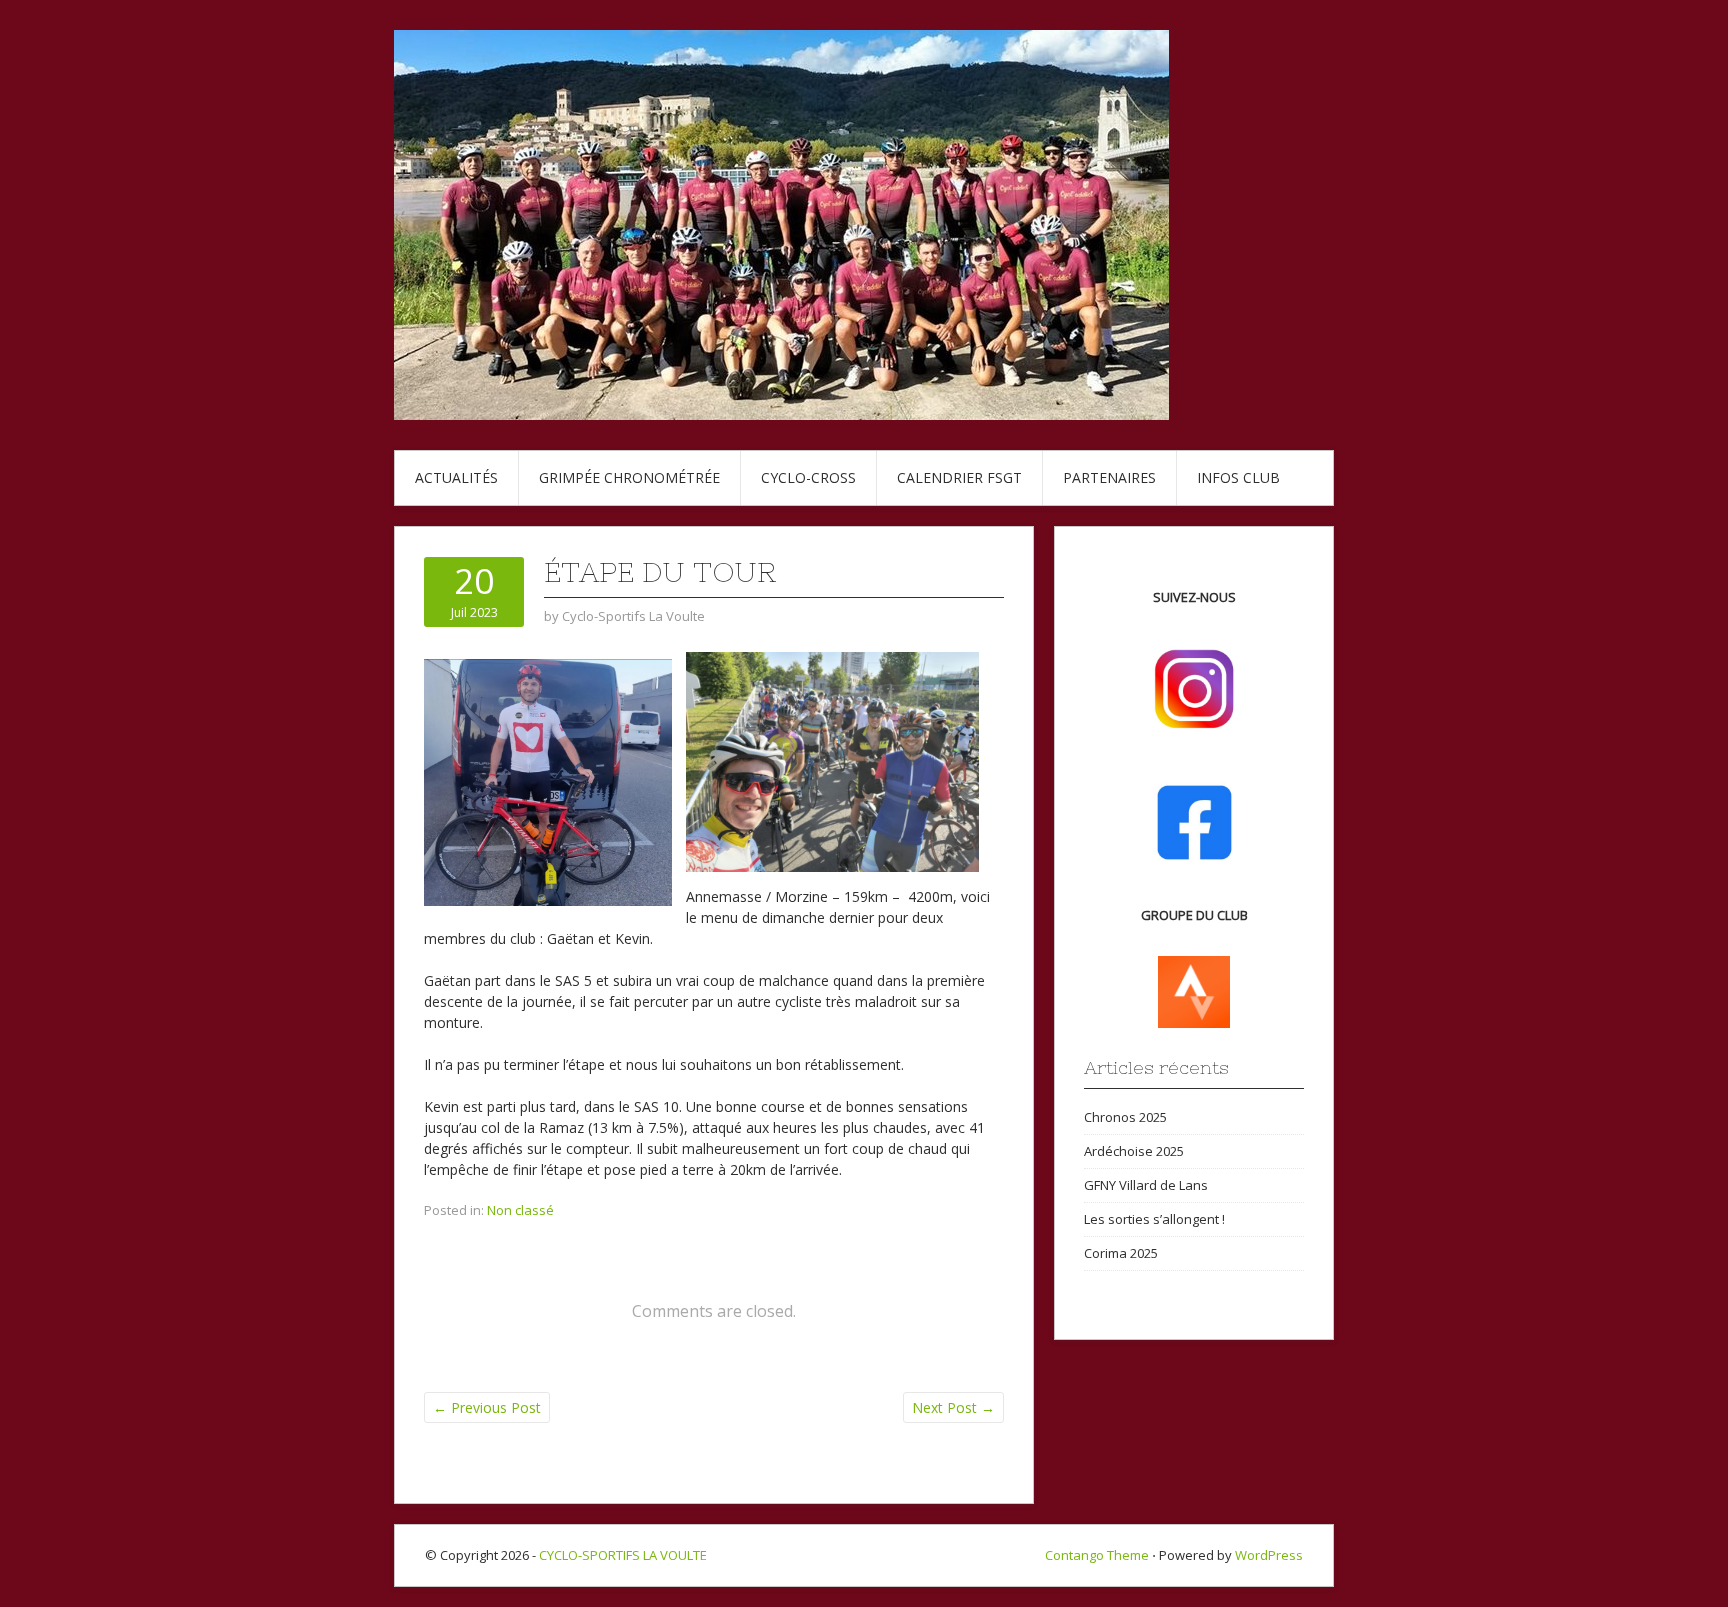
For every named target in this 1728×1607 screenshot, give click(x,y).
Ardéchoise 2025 (1134, 1151)
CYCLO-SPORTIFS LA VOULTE (623, 1555)
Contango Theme (1097, 1555)
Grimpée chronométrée (629, 477)
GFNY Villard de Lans (1146, 1185)
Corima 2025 (1121, 1253)
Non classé (520, 1210)
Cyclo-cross (808, 477)
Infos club (1238, 477)
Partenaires (1109, 477)
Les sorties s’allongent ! (1154, 1219)
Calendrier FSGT (959, 477)
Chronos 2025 (1125, 1117)
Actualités (456, 477)
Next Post (953, 1407)
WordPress (1269, 1555)
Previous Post (487, 1407)
